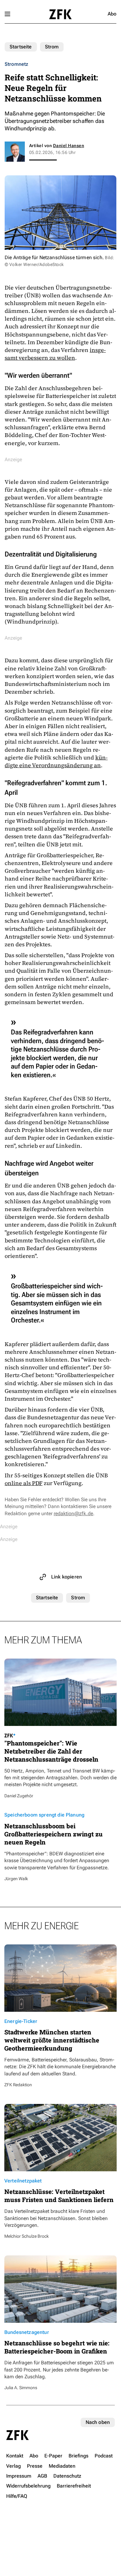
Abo (112, 14)
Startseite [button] (60, 14)
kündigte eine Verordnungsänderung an (56, 761)
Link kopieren (67, 1577)
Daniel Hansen (69, 146)
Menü (7, 14)
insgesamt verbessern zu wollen (55, 354)
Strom (52, 47)
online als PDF (24, 1483)
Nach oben (98, 2422)
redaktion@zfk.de (73, 1513)
